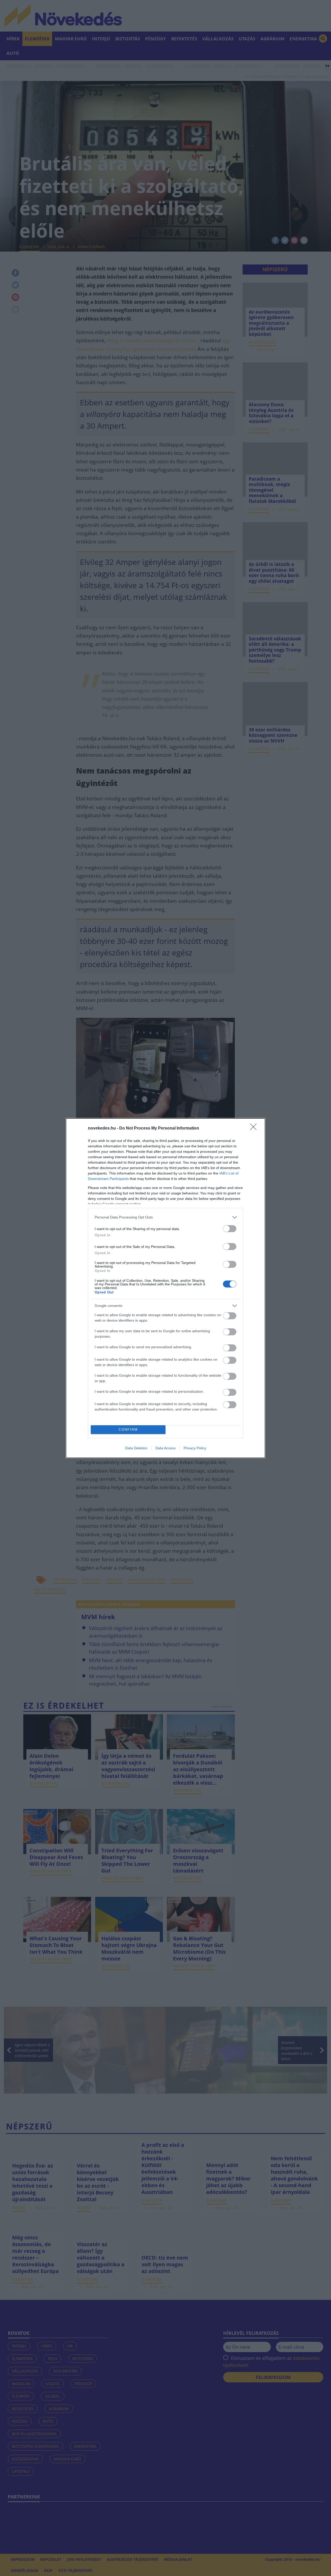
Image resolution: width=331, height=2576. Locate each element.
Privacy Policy (195, 1448)
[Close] (255, 1128)
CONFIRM (128, 1430)
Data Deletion (136, 1448)
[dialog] (165, 1288)
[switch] (230, 1229)
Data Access (165, 1448)
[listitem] (165, 1217)
